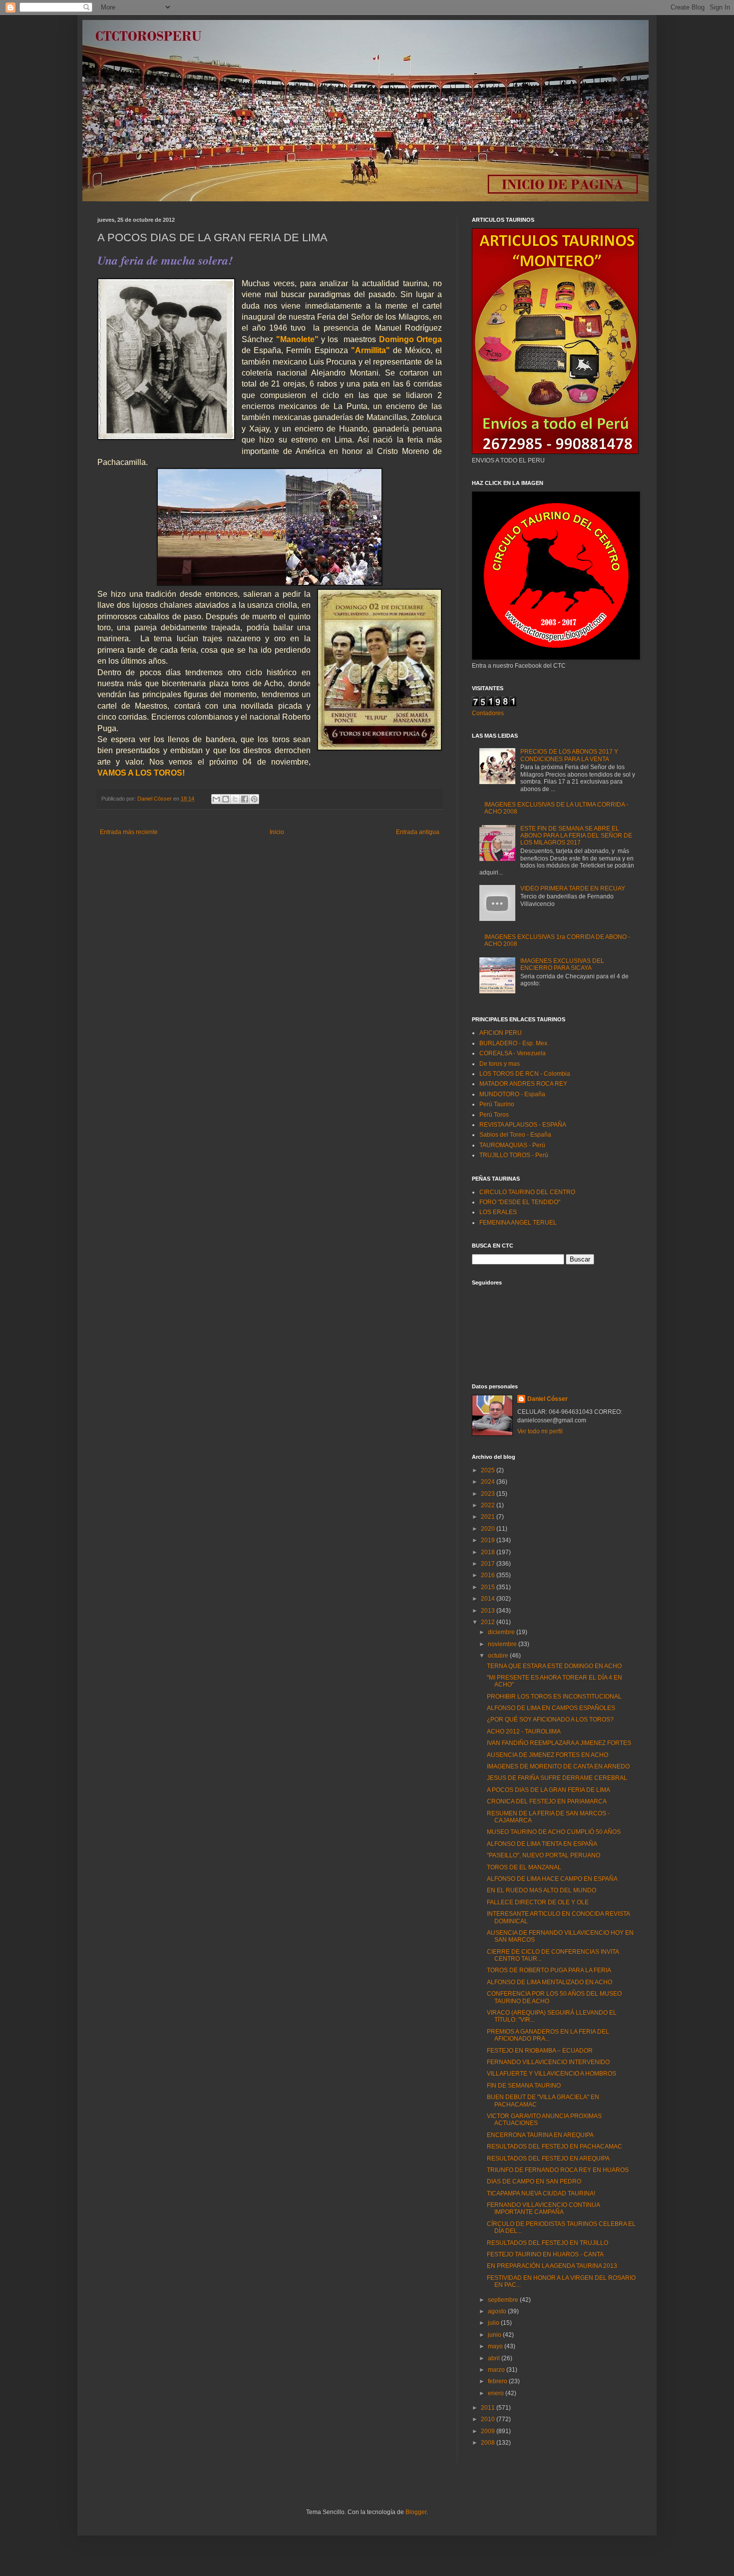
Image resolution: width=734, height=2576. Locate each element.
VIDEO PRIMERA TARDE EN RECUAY (573, 888)
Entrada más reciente (129, 832)
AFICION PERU (501, 1033)
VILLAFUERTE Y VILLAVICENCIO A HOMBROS (551, 2074)
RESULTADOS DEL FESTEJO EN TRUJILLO (548, 2243)
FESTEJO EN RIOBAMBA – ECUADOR (540, 2051)
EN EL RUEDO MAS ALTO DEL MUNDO (542, 1890)
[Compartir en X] (235, 799)
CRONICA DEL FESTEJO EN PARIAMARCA (547, 1801)
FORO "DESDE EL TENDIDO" (520, 1202)
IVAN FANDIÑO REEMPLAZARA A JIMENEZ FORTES (559, 1743)
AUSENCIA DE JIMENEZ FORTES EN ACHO (548, 1755)
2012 (489, 1622)
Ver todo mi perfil (540, 1431)
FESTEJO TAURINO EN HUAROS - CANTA (545, 2254)
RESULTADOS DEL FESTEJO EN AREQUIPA (548, 2158)
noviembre (503, 1644)
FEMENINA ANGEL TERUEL (518, 1223)
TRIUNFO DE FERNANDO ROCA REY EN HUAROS (558, 2170)
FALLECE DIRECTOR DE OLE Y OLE (538, 1902)
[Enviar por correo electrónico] (216, 799)
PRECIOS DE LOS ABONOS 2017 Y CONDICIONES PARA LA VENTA (569, 755)
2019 (489, 1540)
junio (495, 2335)
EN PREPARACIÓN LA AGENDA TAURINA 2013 (552, 2266)
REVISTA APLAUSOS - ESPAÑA (523, 1125)
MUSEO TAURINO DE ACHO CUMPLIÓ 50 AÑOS (554, 1832)
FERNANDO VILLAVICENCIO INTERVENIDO (548, 2062)
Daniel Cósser (548, 1399)
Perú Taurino (497, 1104)
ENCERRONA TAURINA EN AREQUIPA (540, 2135)
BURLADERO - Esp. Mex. (514, 1043)
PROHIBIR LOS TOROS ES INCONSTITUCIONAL (554, 1697)
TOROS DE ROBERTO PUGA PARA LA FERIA (549, 1970)
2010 (489, 2419)
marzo (497, 2370)
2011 (489, 2408)
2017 (489, 1564)
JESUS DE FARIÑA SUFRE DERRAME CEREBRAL (557, 1778)
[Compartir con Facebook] (245, 799)
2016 (489, 1575)
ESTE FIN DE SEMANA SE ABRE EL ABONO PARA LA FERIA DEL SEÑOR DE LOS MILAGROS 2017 (576, 836)
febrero (498, 2381)
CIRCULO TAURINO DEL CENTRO (527, 1192)
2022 (489, 1505)
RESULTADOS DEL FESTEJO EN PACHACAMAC (554, 2147)
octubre (499, 1656)
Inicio (277, 832)
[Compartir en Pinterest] (254, 799)
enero (497, 2393)
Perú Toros (494, 1115)
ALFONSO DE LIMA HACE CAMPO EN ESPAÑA (552, 1879)
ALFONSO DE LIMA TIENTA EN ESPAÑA (542, 1844)
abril (495, 2358)
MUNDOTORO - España (512, 1094)
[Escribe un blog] (226, 799)
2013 (489, 1611)
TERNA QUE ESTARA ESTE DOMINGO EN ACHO (554, 1666)
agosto (498, 2311)
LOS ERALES (498, 1212)
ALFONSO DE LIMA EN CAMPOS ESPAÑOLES (551, 1708)
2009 (489, 2431)
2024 (489, 1482)
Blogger (416, 2512)
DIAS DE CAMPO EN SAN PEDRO (534, 2181)
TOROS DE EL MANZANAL (524, 1867)
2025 (489, 1470)
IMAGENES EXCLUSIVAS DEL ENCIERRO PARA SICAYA (562, 964)
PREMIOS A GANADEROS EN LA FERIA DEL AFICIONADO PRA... (548, 2035)
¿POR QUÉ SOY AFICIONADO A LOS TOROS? (550, 1719)
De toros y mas (500, 1064)
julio (494, 2323)
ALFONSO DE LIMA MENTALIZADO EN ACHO (550, 1982)
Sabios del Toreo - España (515, 1135)
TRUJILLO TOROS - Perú (514, 1155)
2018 (489, 1552)
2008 (489, 2443)
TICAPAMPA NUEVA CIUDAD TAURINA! (541, 2193)
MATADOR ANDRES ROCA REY (523, 1084)
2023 (489, 1494)
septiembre (504, 2300)
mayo (496, 2346)
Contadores (488, 713)
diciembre (502, 1632)
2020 (489, 1529)
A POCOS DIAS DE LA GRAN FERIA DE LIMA (549, 1790)
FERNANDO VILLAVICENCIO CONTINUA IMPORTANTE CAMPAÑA (543, 2208)
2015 (489, 1587)
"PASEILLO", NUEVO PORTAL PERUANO (544, 1855)
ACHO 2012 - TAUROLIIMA (524, 1731)
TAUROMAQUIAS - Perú (512, 1145)
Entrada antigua (418, 832)
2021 (489, 1517)
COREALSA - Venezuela (513, 1053)
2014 (489, 1599)
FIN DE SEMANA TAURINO (524, 2086)
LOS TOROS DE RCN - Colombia (525, 1074)
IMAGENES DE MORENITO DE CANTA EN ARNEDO (558, 1766)
